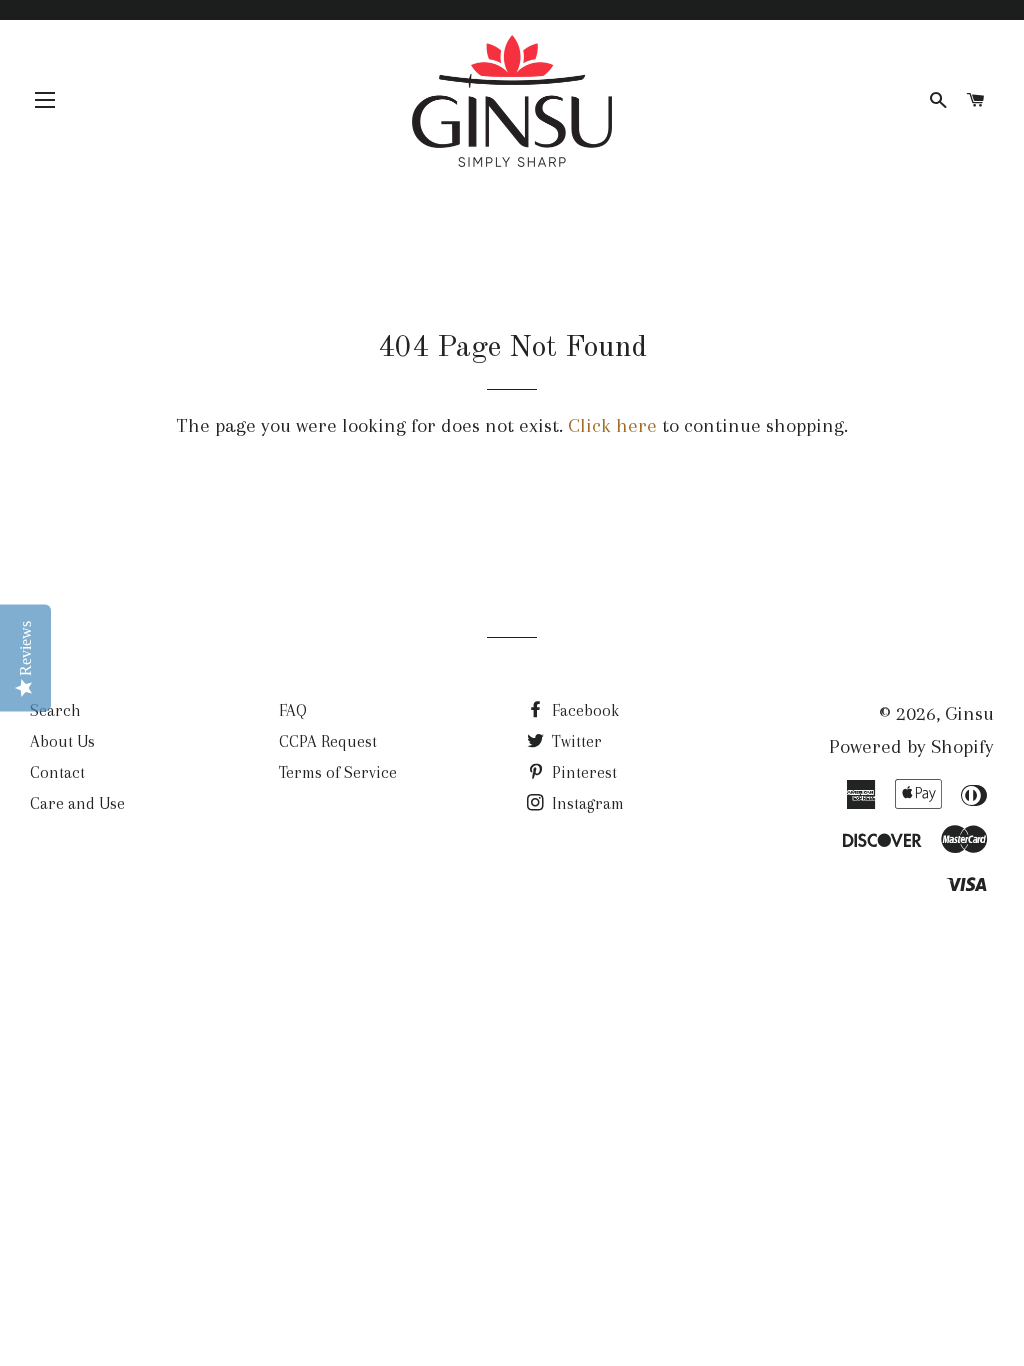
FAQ (293, 710)
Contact (57, 772)
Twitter (575, 741)
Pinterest (582, 772)
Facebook (583, 710)
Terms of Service (338, 772)
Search (55, 710)
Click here (612, 425)
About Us (62, 741)
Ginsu (969, 713)
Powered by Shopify (911, 746)
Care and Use (77, 803)
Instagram (586, 803)
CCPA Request (328, 741)
